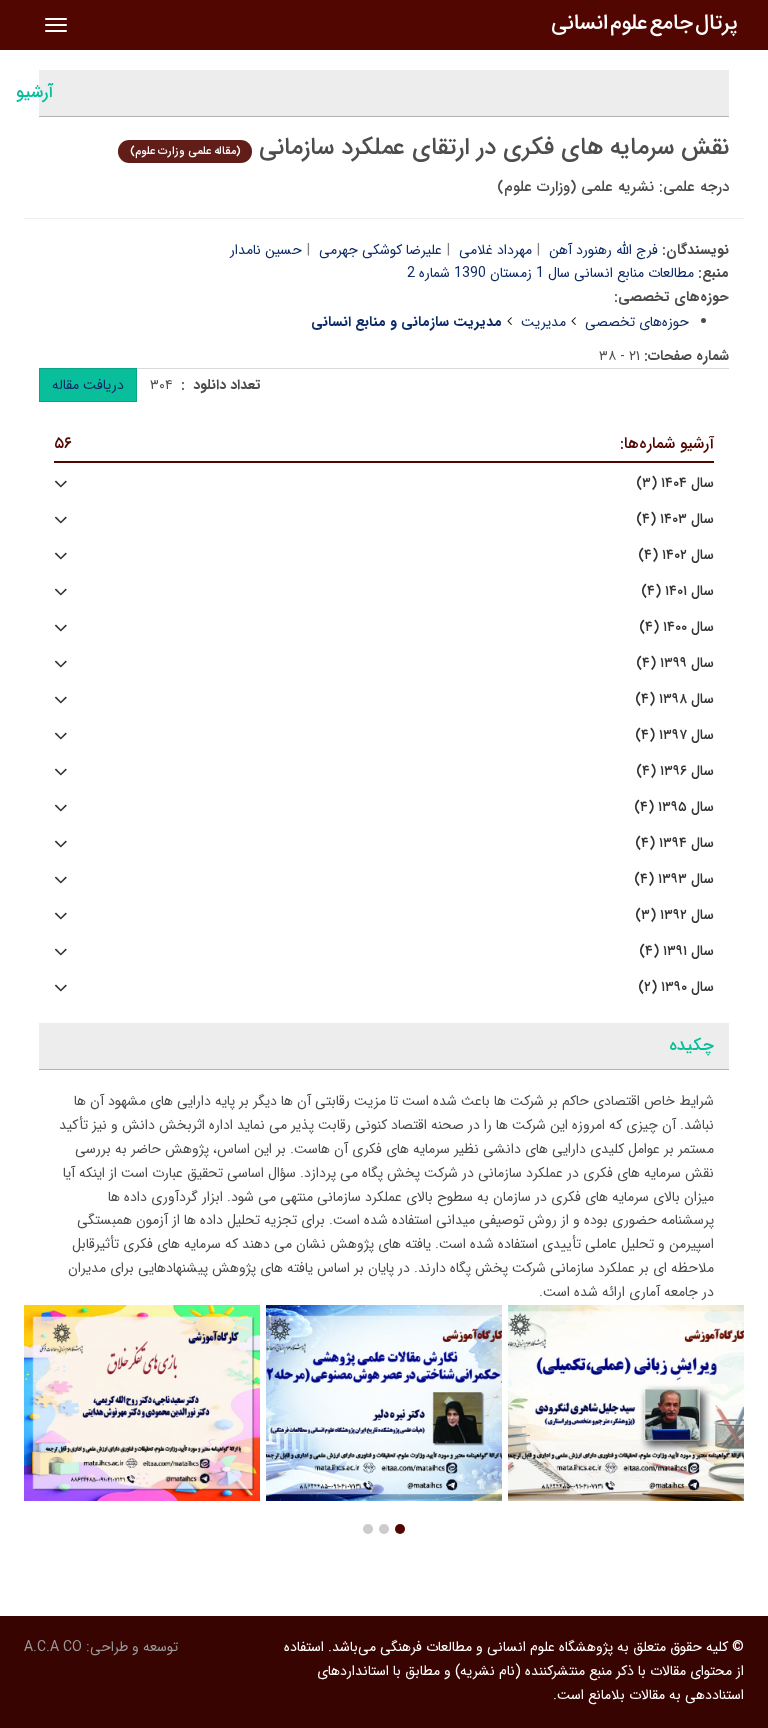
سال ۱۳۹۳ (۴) (674, 879)
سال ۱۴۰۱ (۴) (677, 591)
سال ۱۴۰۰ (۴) (676, 627)
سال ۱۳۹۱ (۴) (676, 951)
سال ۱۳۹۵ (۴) (674, 807)
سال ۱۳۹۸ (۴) (674, 699)
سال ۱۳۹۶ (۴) (675, 771)
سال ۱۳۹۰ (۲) (676, 987)
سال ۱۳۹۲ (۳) (674, 915)
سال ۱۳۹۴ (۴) (674, 843)
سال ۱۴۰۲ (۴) (676, 555)
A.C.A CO (53, 1647)
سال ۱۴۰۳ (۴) (675, 519)
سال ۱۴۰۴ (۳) (675, 483)
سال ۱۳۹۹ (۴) (675, 663)
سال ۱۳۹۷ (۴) (674, 735)
